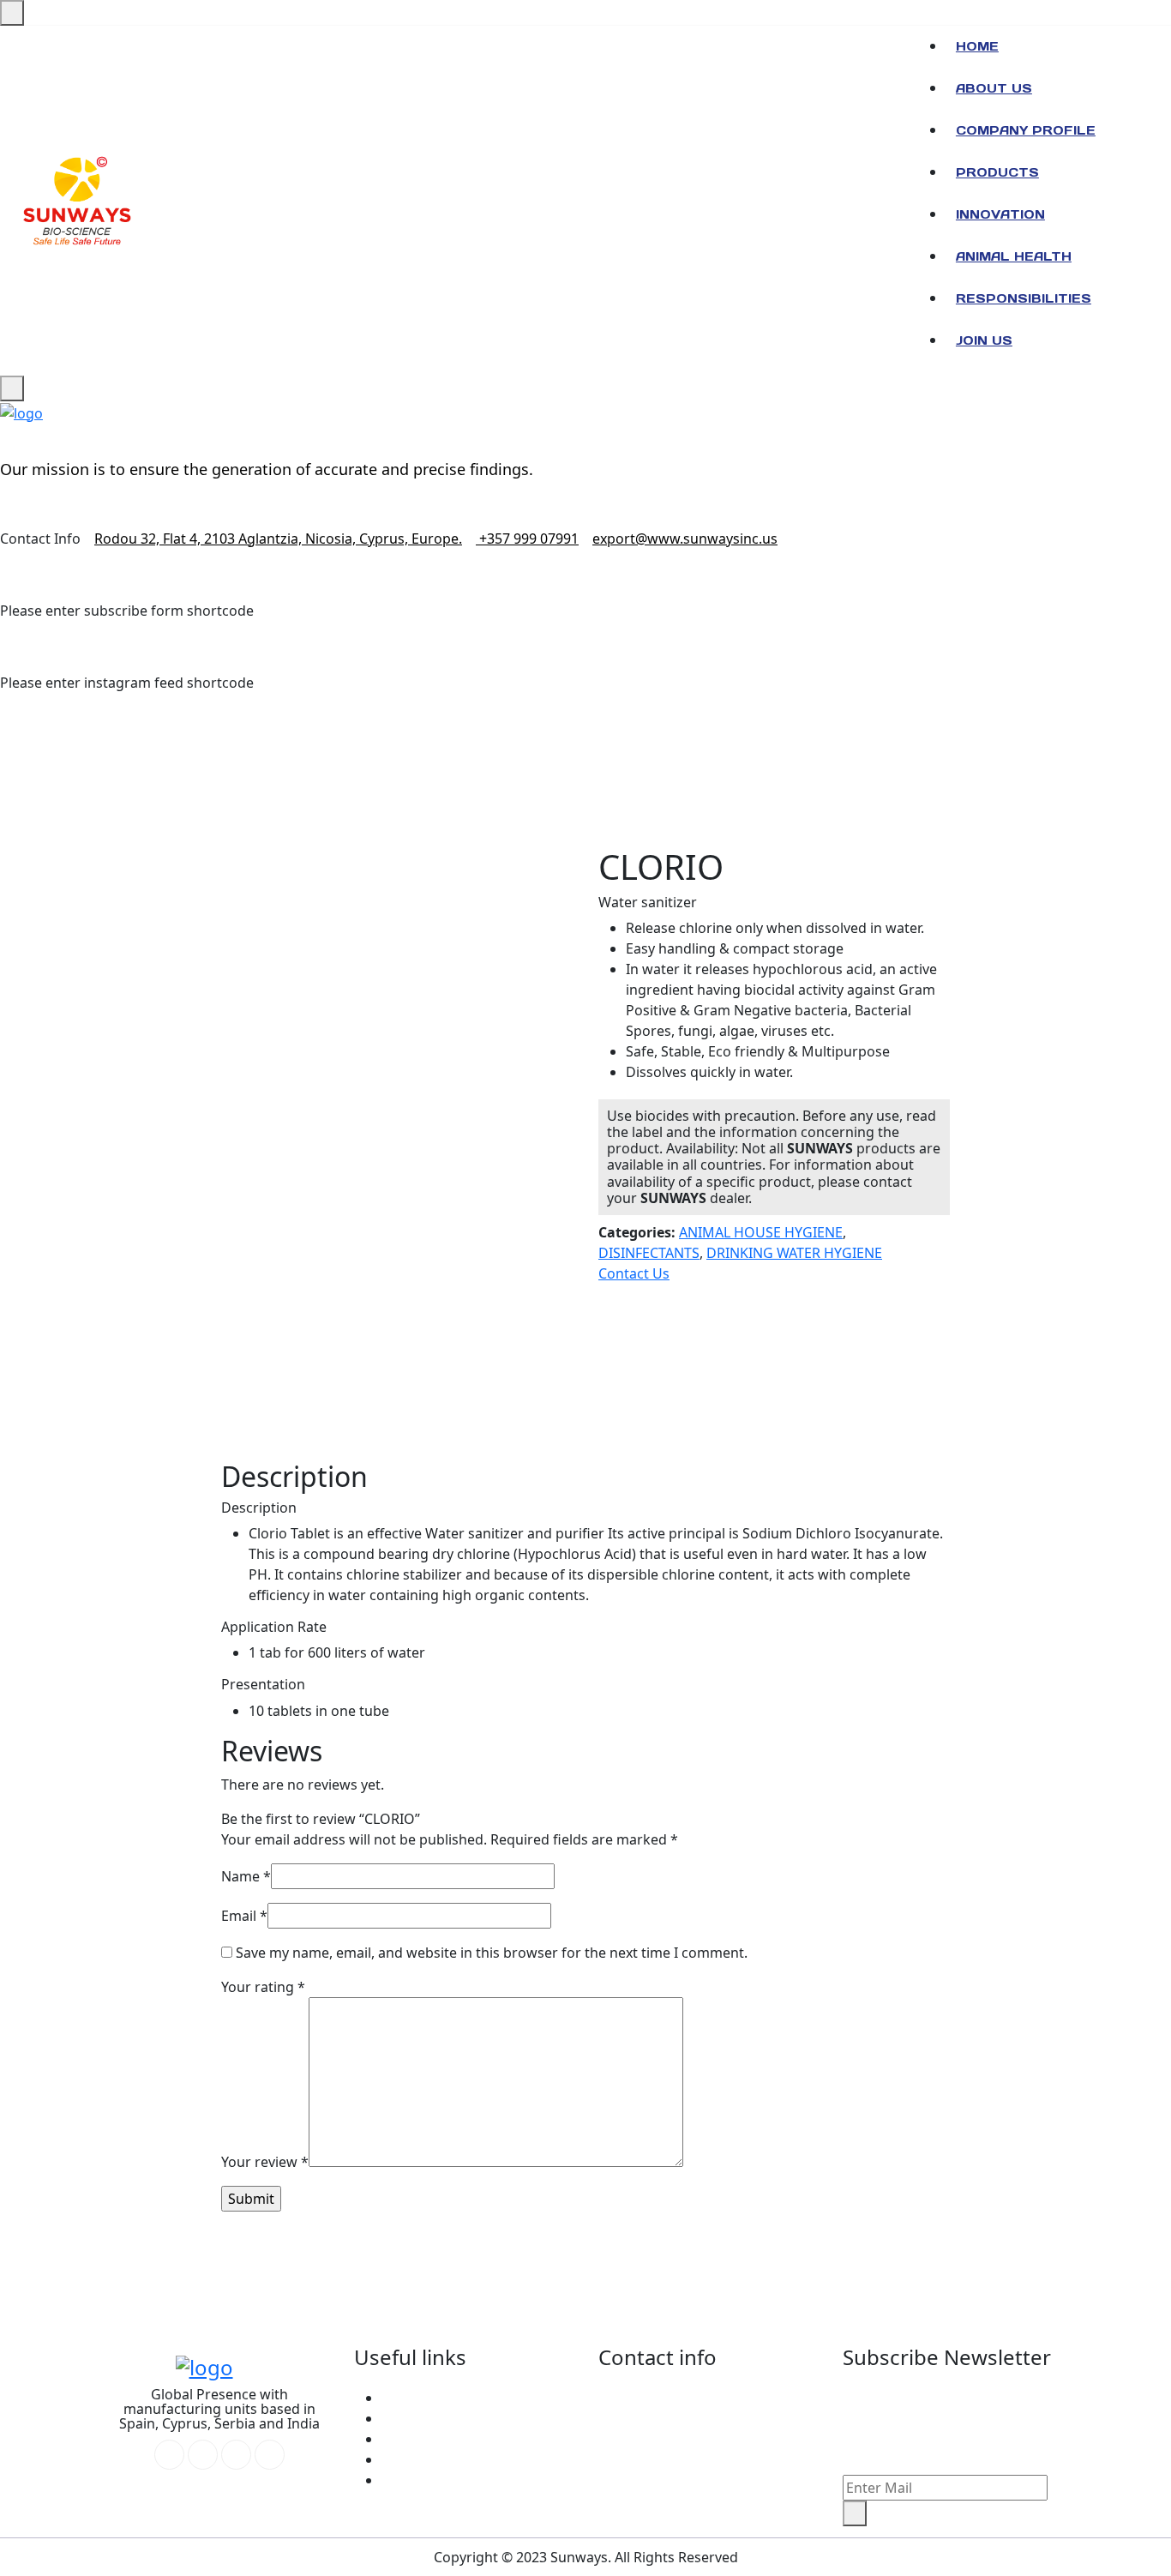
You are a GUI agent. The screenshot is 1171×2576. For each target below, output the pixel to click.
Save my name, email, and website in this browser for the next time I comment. (492, 1953)
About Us (994, 88)
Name (246, 1876)
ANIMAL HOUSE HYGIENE (761, 1232)
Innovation (1000, 214)
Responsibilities (1024, 298)
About (401, 2398)
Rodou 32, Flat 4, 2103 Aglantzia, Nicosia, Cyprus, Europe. (278, 539)
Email (244, 1916)
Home (977, 46)
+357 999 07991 (527, 539)
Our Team (414, 2439)
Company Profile (1026, 130)
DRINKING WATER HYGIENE (794, 1253)
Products (997, 172)
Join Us (984, 340)
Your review (265, 2162)
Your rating (263, 1987)
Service (405, 2418)
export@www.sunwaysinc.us (685, 539)
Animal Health (1014, 256)
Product (408, 2480)
